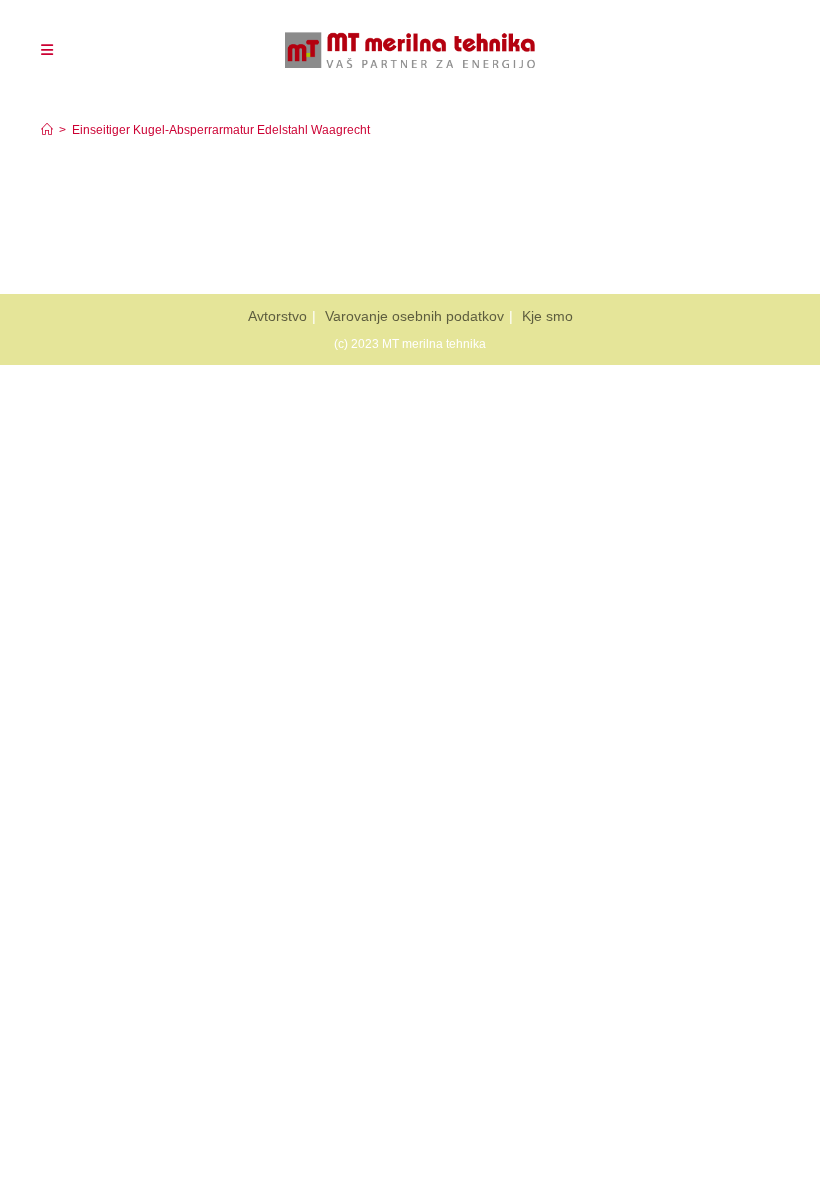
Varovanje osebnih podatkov (414, 316)
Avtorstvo (277, 316)
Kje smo (547, 316)
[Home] (47, 130)
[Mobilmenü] (47, 50)
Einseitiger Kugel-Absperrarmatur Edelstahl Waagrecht (221, 130)
